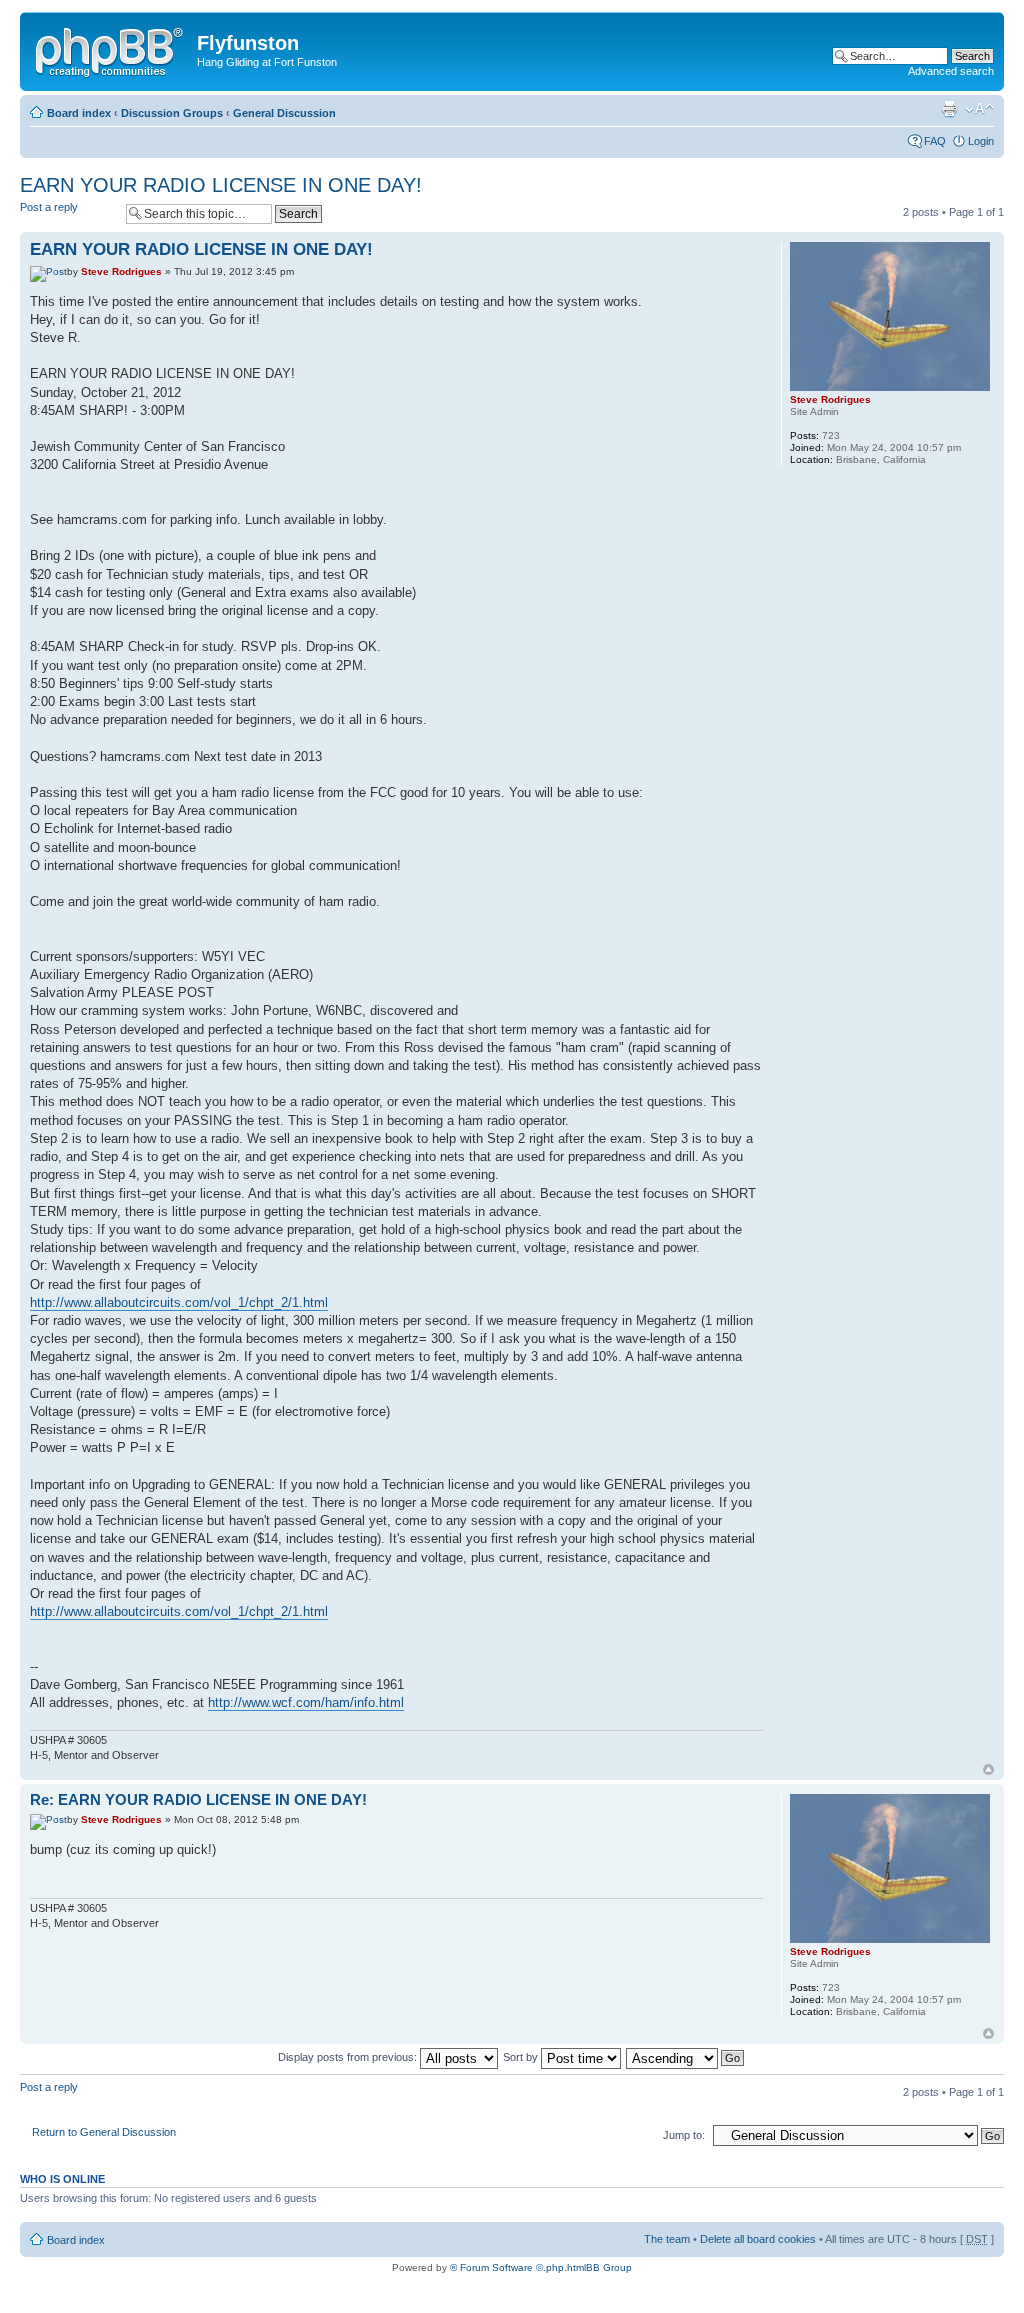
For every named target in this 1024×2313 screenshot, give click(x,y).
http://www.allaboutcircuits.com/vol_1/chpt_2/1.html (179, 1302)
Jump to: (684, 2135)
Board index (79, 113)
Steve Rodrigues (121, 271)
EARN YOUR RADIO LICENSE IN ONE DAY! (221, 185)
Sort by (522, 2057)
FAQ (935, 141)
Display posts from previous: (349, 2057)
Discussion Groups (172, 113)
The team (667, 2239)
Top (988, 1769)
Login (981, 141)
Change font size (979, 109)
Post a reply (49, 207)
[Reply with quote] (736, 247)
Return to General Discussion (104, 2132)
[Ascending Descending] (686, 2057)
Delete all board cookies (758, 2239)
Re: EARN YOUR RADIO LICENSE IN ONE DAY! (198, 1799)
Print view (949, 109)
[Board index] (111, 49)
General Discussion (284, 113)
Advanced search (951, 71)
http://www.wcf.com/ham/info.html (306, 1702)
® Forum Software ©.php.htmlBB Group (541, 2267)
